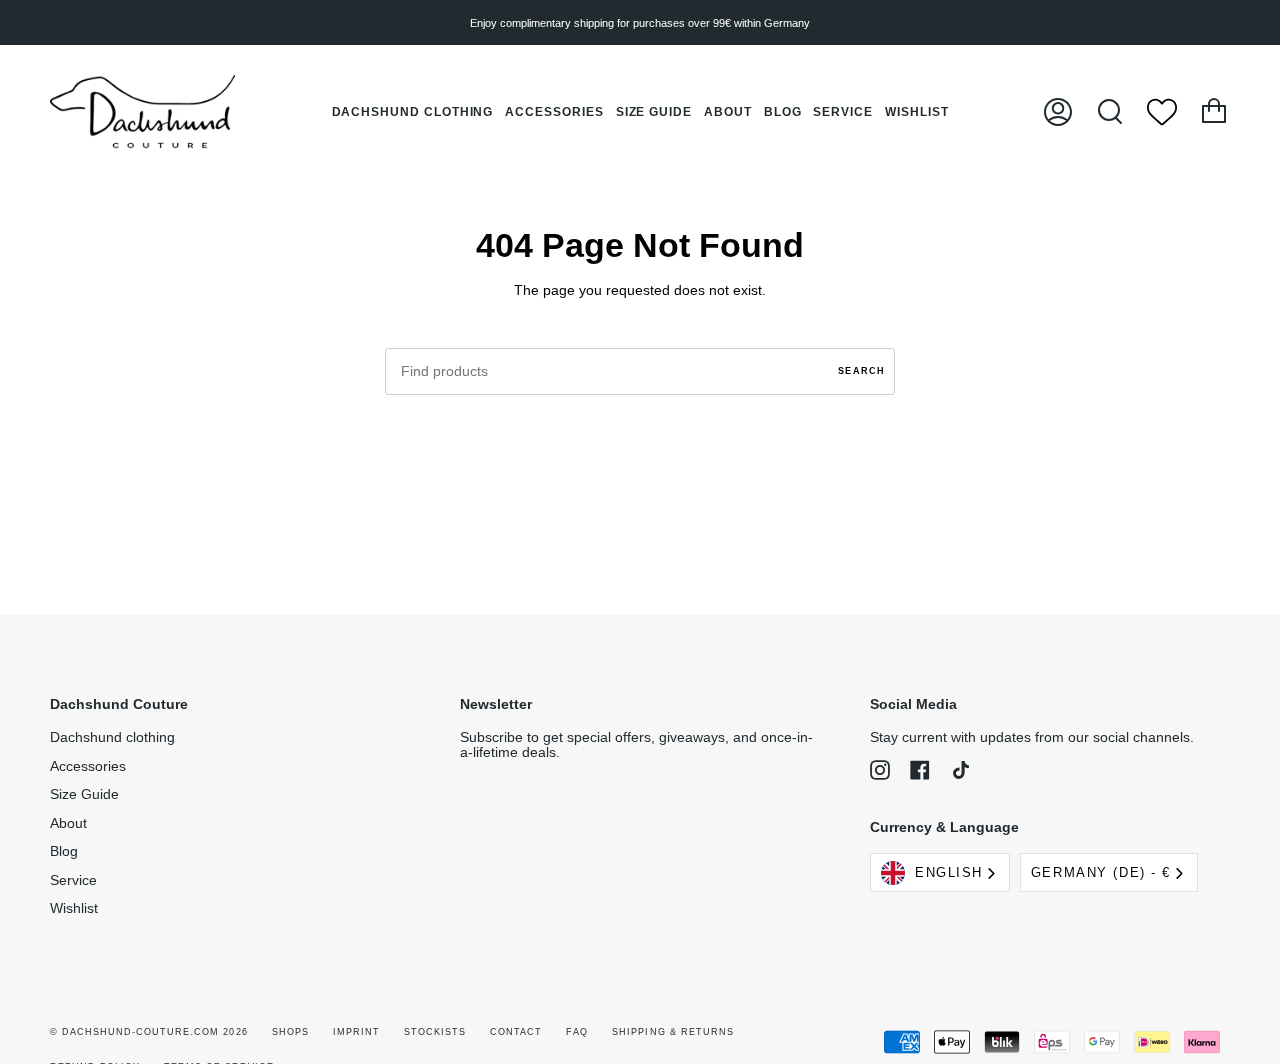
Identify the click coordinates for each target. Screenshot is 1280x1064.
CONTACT (516, 1032)
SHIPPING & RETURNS (672, 1032)
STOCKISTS (435, 1032)
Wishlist (74, 908)
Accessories (88, 766)
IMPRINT (356, 1032)
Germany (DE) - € (1101, 872)
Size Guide (84, 794)
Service (73, 880)
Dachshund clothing (112, 737)
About (68, 823)
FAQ (577, 1032)
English (949, 872)
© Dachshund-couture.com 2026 (149, 1032)
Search (861, 371)
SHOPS (290, 1032)
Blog (64, 851)
